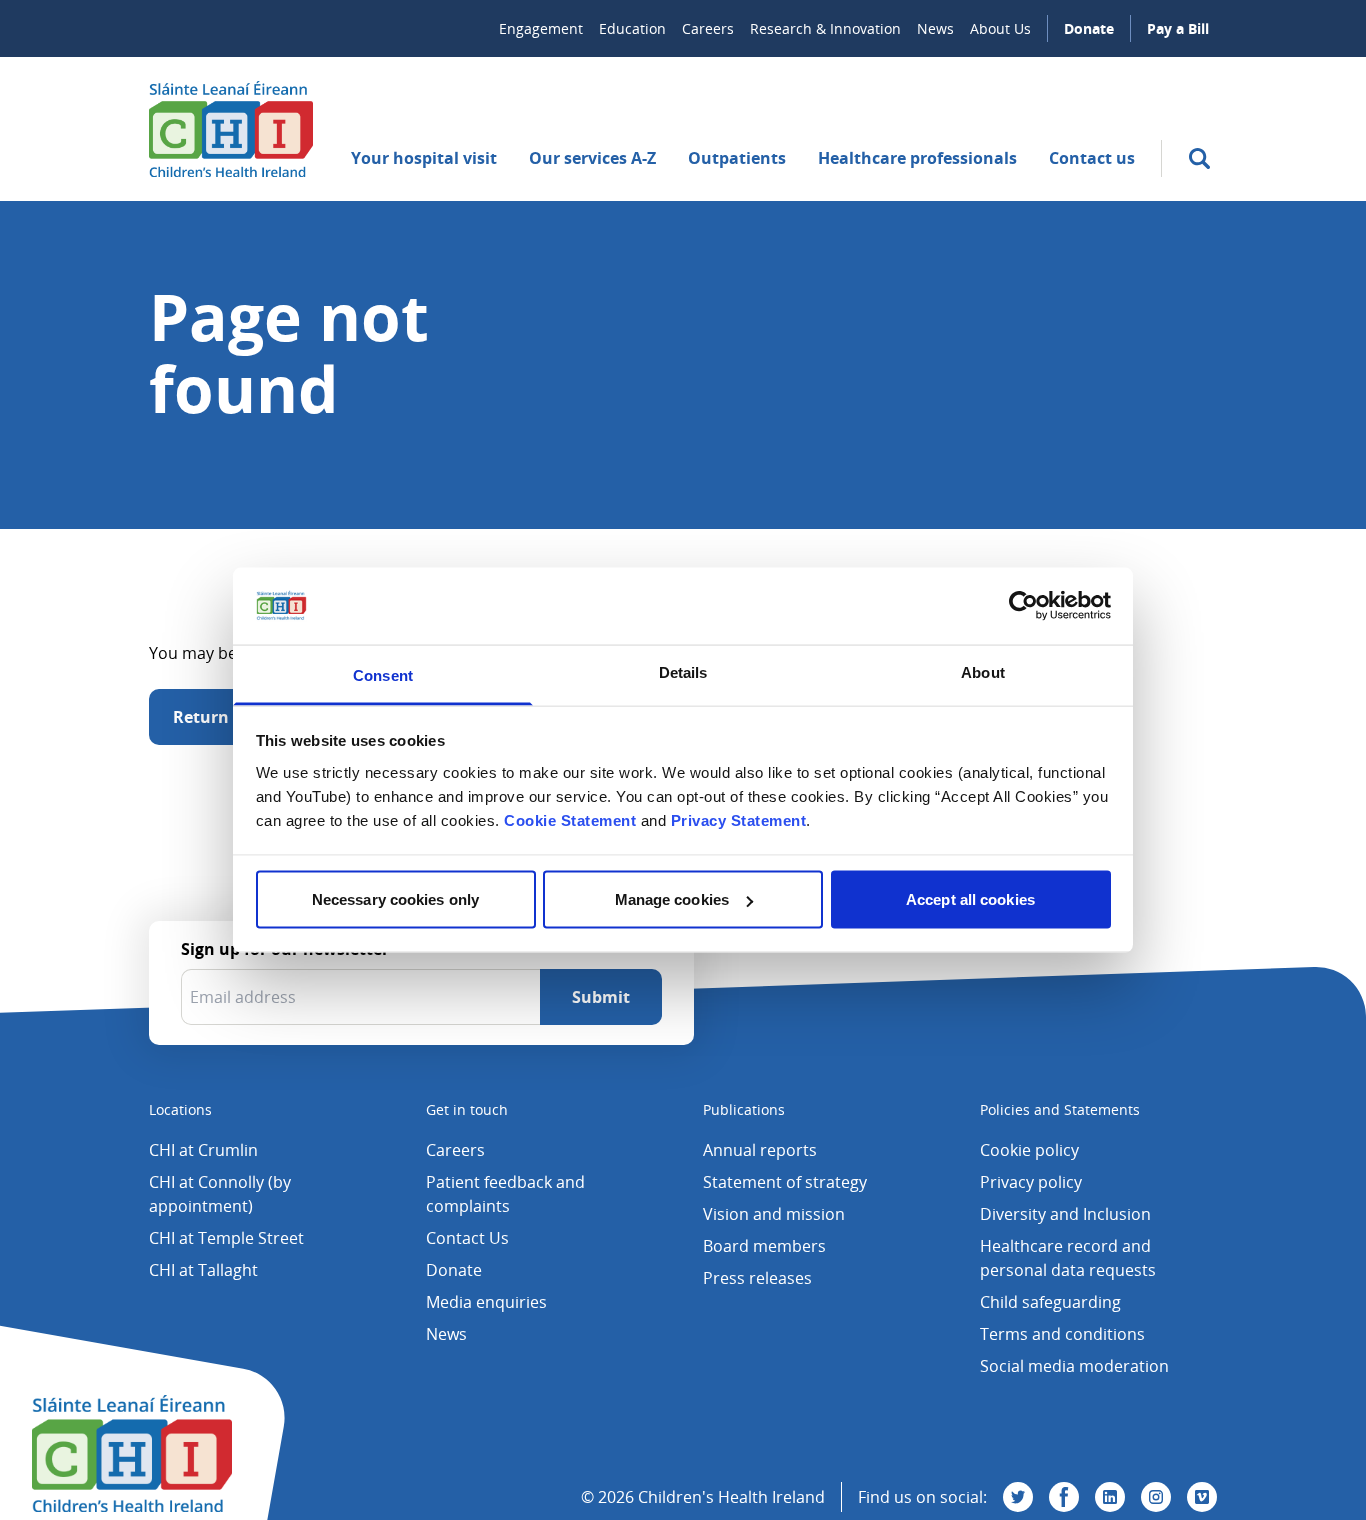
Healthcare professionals (917, 158)
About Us (1000, 28)
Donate (1089, 28)
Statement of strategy (785, 1182)
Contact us (1092, 158)
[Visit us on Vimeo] (1202, 1497)
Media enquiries (486, 1302)
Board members (764, 1246)
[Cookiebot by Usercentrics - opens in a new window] (1023, 606)
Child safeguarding (1050, 1302)
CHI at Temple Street (226, 1238)
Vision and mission (774, 1214)
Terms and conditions (1062, 1334)
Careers (708, 28)
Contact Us (467, 1238)
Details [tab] (683, 671)
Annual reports (760, 1150)
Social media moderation (1074, 1366)
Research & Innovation (825, 28)
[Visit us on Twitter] (1018, 1497)
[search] (1199, 158)
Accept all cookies (970, 899)
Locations (180, 1109)
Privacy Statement (739, 819)
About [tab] (983, 671)
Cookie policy (1029, 1150)
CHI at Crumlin (203, 1150)
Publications (744, 1109)
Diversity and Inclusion (1065, 1214)
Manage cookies (672, 899)
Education (632, 28)
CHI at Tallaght (203, 1270)
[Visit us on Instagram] (1156, 1497)
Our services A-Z (592, 158)
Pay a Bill (1178, 28)
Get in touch (467, 1109)
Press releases (757, 1278)
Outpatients (737, 158)
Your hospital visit (424, 158)
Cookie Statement (570, 819)
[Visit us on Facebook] (1064, 1497)
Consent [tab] (383, 674)
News (935, 28)
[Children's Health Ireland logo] (231, 129)
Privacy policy (1031, 1182)
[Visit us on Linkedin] (1110, 1497)
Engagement (541, 28)
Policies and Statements (1060, 1109)
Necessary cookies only (395, 899)
